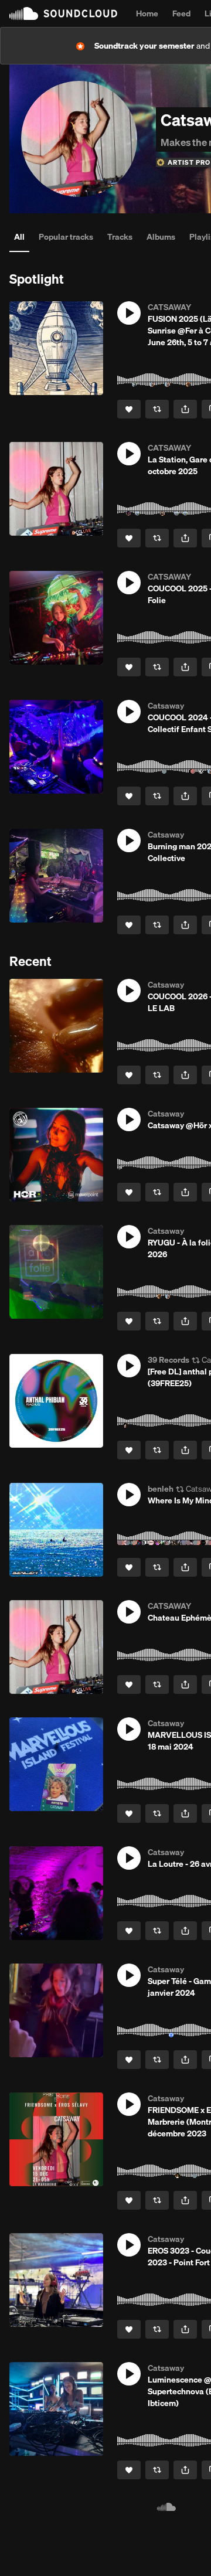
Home (147, 13)
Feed (181, 13)
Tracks (120, 237)
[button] (129, 313)
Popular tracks (66, 237)
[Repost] (157, 409)
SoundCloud (63, 13)
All (19, 237)
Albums (161, 237)
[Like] (129, 409)
